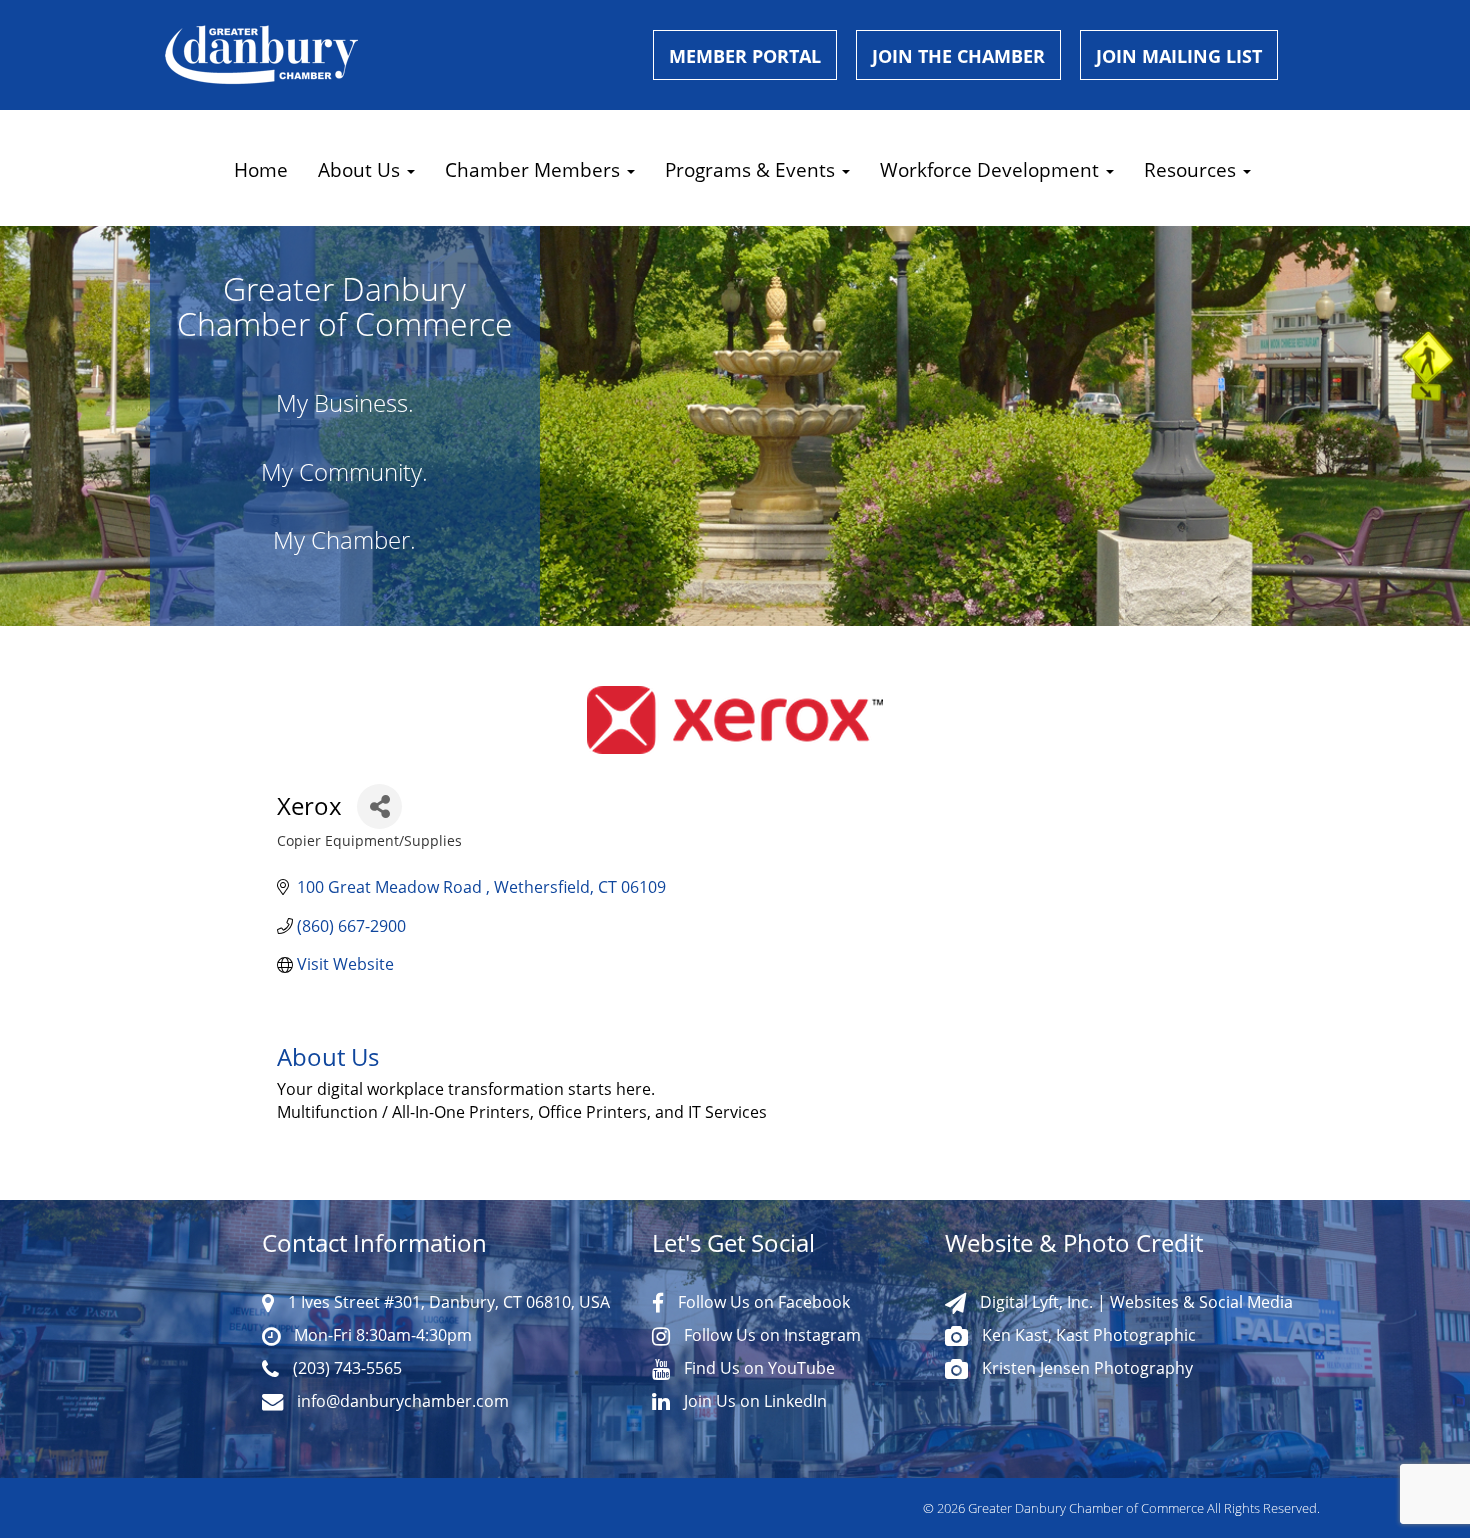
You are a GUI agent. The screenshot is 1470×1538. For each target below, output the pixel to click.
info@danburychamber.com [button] (401, 1401)
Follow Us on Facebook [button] (762, 1302)
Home (261, 169)
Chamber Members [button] (535, 169)
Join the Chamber (958, 56)
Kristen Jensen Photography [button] (1085, 1368)
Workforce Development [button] (992, 169)
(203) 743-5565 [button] (345, 1368)
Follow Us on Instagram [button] (770, 1335)
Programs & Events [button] (752, 169)
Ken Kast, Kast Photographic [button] (1087, 1335)
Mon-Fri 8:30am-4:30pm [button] (381, 1335)
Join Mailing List (1179, 56)
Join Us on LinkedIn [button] (753, 1401)
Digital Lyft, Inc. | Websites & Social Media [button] (1134, 1302)
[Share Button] (379, 806)
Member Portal (745, 56)
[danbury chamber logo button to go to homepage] (394, 55)
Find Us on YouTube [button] (757, 1368)
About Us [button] (361, 169)
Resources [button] (1192, 169)
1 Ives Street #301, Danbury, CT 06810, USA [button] (447, 1302)
